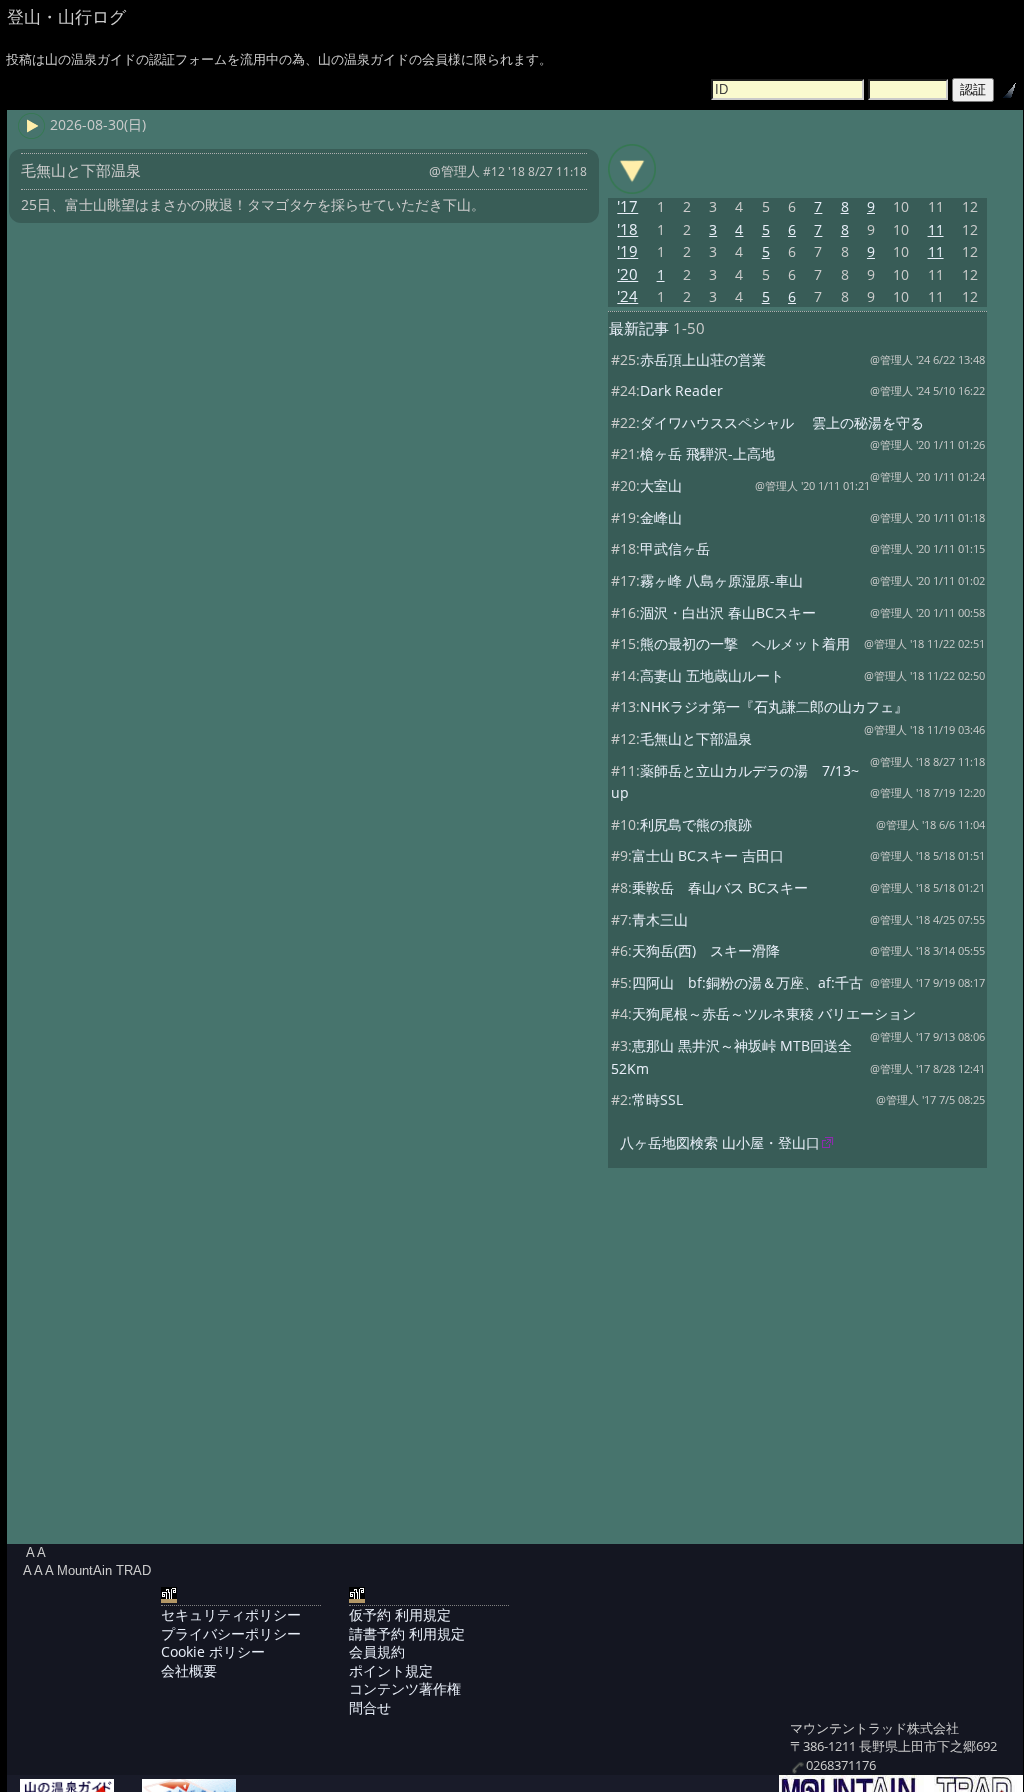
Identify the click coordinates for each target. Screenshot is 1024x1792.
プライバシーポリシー (231, 1633)
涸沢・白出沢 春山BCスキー (728, 612)
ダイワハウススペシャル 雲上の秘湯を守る (782, 422)
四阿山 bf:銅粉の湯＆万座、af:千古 (747, 982)
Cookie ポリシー (213, 1651)
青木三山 (660, 919)
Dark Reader (681, 390)
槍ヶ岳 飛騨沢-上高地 (707, 453)
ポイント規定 (391, 1670)
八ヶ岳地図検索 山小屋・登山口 (720, 1142)
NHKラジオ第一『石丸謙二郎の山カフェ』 (774, 706)
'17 (627, 206)
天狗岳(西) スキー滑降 (706, 950)
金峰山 (661, 517)
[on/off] (632, 169)
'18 (627, 229)
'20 (627, 274)
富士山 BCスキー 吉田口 (708, 855)
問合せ (370, 1707)
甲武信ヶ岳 (675, 548)
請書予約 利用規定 (407, 1633)
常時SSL (657, 1099)
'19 (627, 251)
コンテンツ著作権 (405, 1688)
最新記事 (639, 328)
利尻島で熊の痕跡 (696, 824)
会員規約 (377, 1651)
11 (936, 229)
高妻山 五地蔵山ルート (712, 675)
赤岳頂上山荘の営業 (703, 359)
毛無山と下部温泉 (696, 738)
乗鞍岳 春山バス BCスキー (720, 887)
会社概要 (189, 1670)
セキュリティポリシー (231, 1614)
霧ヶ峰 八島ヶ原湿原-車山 (721, 580)
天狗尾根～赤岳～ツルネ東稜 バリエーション (774, 1013)
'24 (627, 296)
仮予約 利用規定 (400, 1614)
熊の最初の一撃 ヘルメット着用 (745, 643)
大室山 (661, 485)
